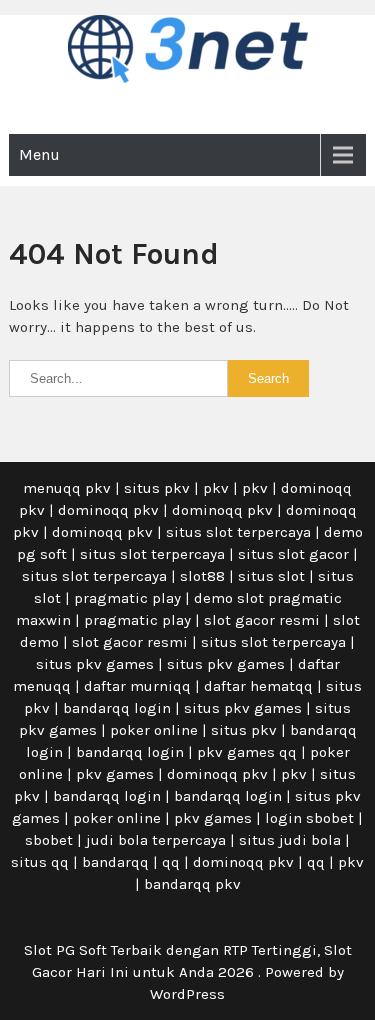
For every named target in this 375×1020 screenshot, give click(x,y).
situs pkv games (95, 664)
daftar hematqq (258, 686)
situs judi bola (290, 840)
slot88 (202, 576)
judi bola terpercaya (156, 840)
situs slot (271, 576)
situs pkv (157, 488)
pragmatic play (127, 598)
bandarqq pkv (192, 884)
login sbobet (309, 818)
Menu (39, 154)
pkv (216, 488)
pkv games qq (247, 752)
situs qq (40, 862)
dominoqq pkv (108, 510)
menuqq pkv (67, 488)
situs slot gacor (293, 554)
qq (171, 862)
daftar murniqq (137, 686)
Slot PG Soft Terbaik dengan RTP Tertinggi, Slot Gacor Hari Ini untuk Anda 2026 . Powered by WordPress (188, 972)
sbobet (49, 840)
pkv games (115, 774)
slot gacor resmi (262, 620)
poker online (154, 730)
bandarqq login (117, 708)
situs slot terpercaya (238, 532)
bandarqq (115, 862)
